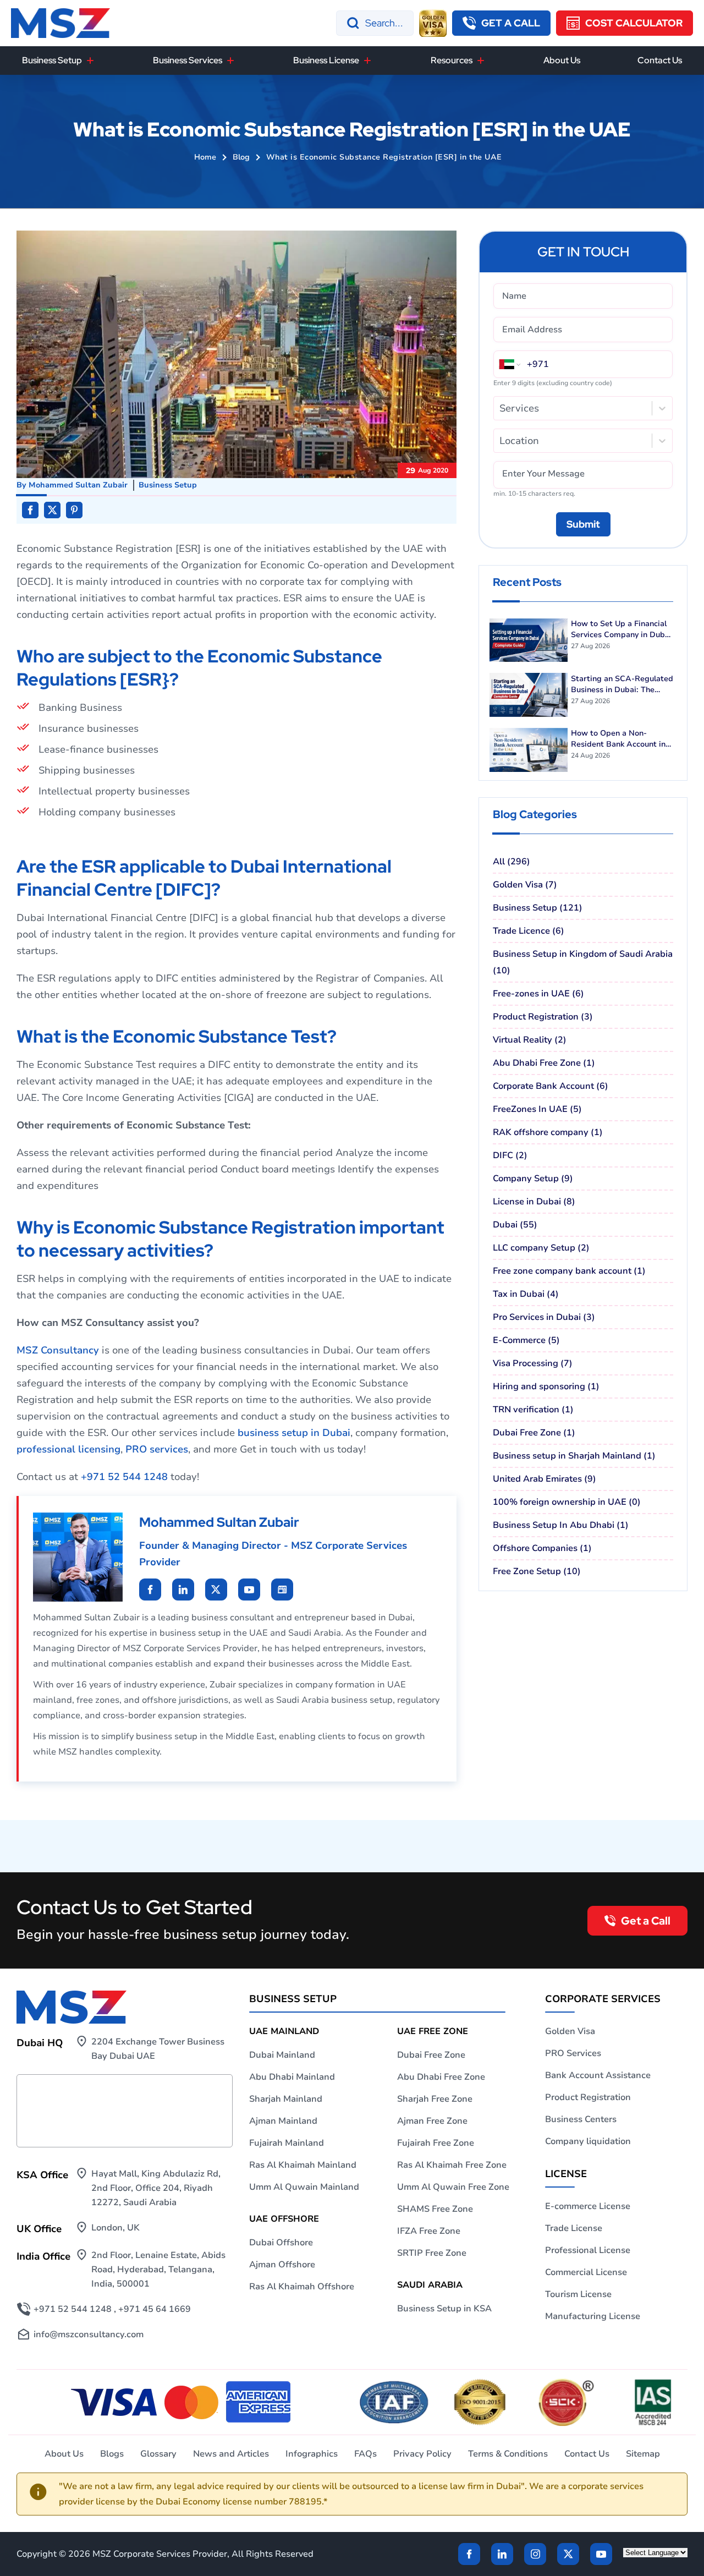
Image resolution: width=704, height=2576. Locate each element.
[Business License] (367, 61)
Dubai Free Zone (431, 2055)
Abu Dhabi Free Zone (441, 2077)
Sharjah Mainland (286, 2099)
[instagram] (535, 2554)
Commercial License (586, 2272)
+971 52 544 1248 (124, 1477)
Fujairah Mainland (287, 2143)
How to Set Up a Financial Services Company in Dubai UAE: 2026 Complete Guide (621, 629)
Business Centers (581, 2119)
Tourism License (578, 2294)
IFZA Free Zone (429, 2231)
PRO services (157, 1449)
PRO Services (573, 2053)
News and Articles (231, 2454)
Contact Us (660, 60)
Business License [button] (326, 60)
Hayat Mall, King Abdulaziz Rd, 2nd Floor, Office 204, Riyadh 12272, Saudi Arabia (156, 2188)
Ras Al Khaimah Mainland (303, 2165)
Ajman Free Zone (432, 2121)
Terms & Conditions (508, 2454)
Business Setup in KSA (444, 2309)
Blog (241, 157)
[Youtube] (216, 1590)
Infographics (312, 2454)
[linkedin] (150, 1590)
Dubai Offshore (281, 2243)
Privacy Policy (422, 2454)
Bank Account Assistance (598, 2075)
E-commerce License (588, 2206)
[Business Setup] (90, 61)
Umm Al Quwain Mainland (304, 2187)
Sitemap (643, 2454)
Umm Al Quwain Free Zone (453, 2187)
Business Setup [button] (52, 60)
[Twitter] (568, 2554)
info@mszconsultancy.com (89, 2334)
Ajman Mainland (283, 2121)
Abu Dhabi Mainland (292, 2077)
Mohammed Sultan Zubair (78, 485)
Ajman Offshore (282, 2265)
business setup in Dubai (294, 1433)
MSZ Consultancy (58, 1350)
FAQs (365, 2454)
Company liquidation (588, 2141)
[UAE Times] (282, 1590)
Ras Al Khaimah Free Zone (452, 2165)
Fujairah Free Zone (436, 2143)
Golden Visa (570, 2031)
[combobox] (501, 408)
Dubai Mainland (282, 2055)
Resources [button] (452, 60)
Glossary (158, 2454)
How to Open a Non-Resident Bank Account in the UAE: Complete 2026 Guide (618, 739)
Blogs (112, 2454)
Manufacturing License (593, 2316)
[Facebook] (469, 2554)
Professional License (588, 2250)
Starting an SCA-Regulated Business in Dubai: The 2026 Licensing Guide (622, 684)
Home (205, 157)
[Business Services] (230, 61)
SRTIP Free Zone (432, 2253)
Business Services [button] (188, 60)
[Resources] (481, 61)
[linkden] (502, 2554)
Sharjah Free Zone (435, 2099)
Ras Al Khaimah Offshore (302, 2287)
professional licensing (68, 1449)
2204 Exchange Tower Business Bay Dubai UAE (158, 2049)
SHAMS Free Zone (435, 2209)
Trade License (574, 2228)
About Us (562, 60)
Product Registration (588, 2097)
